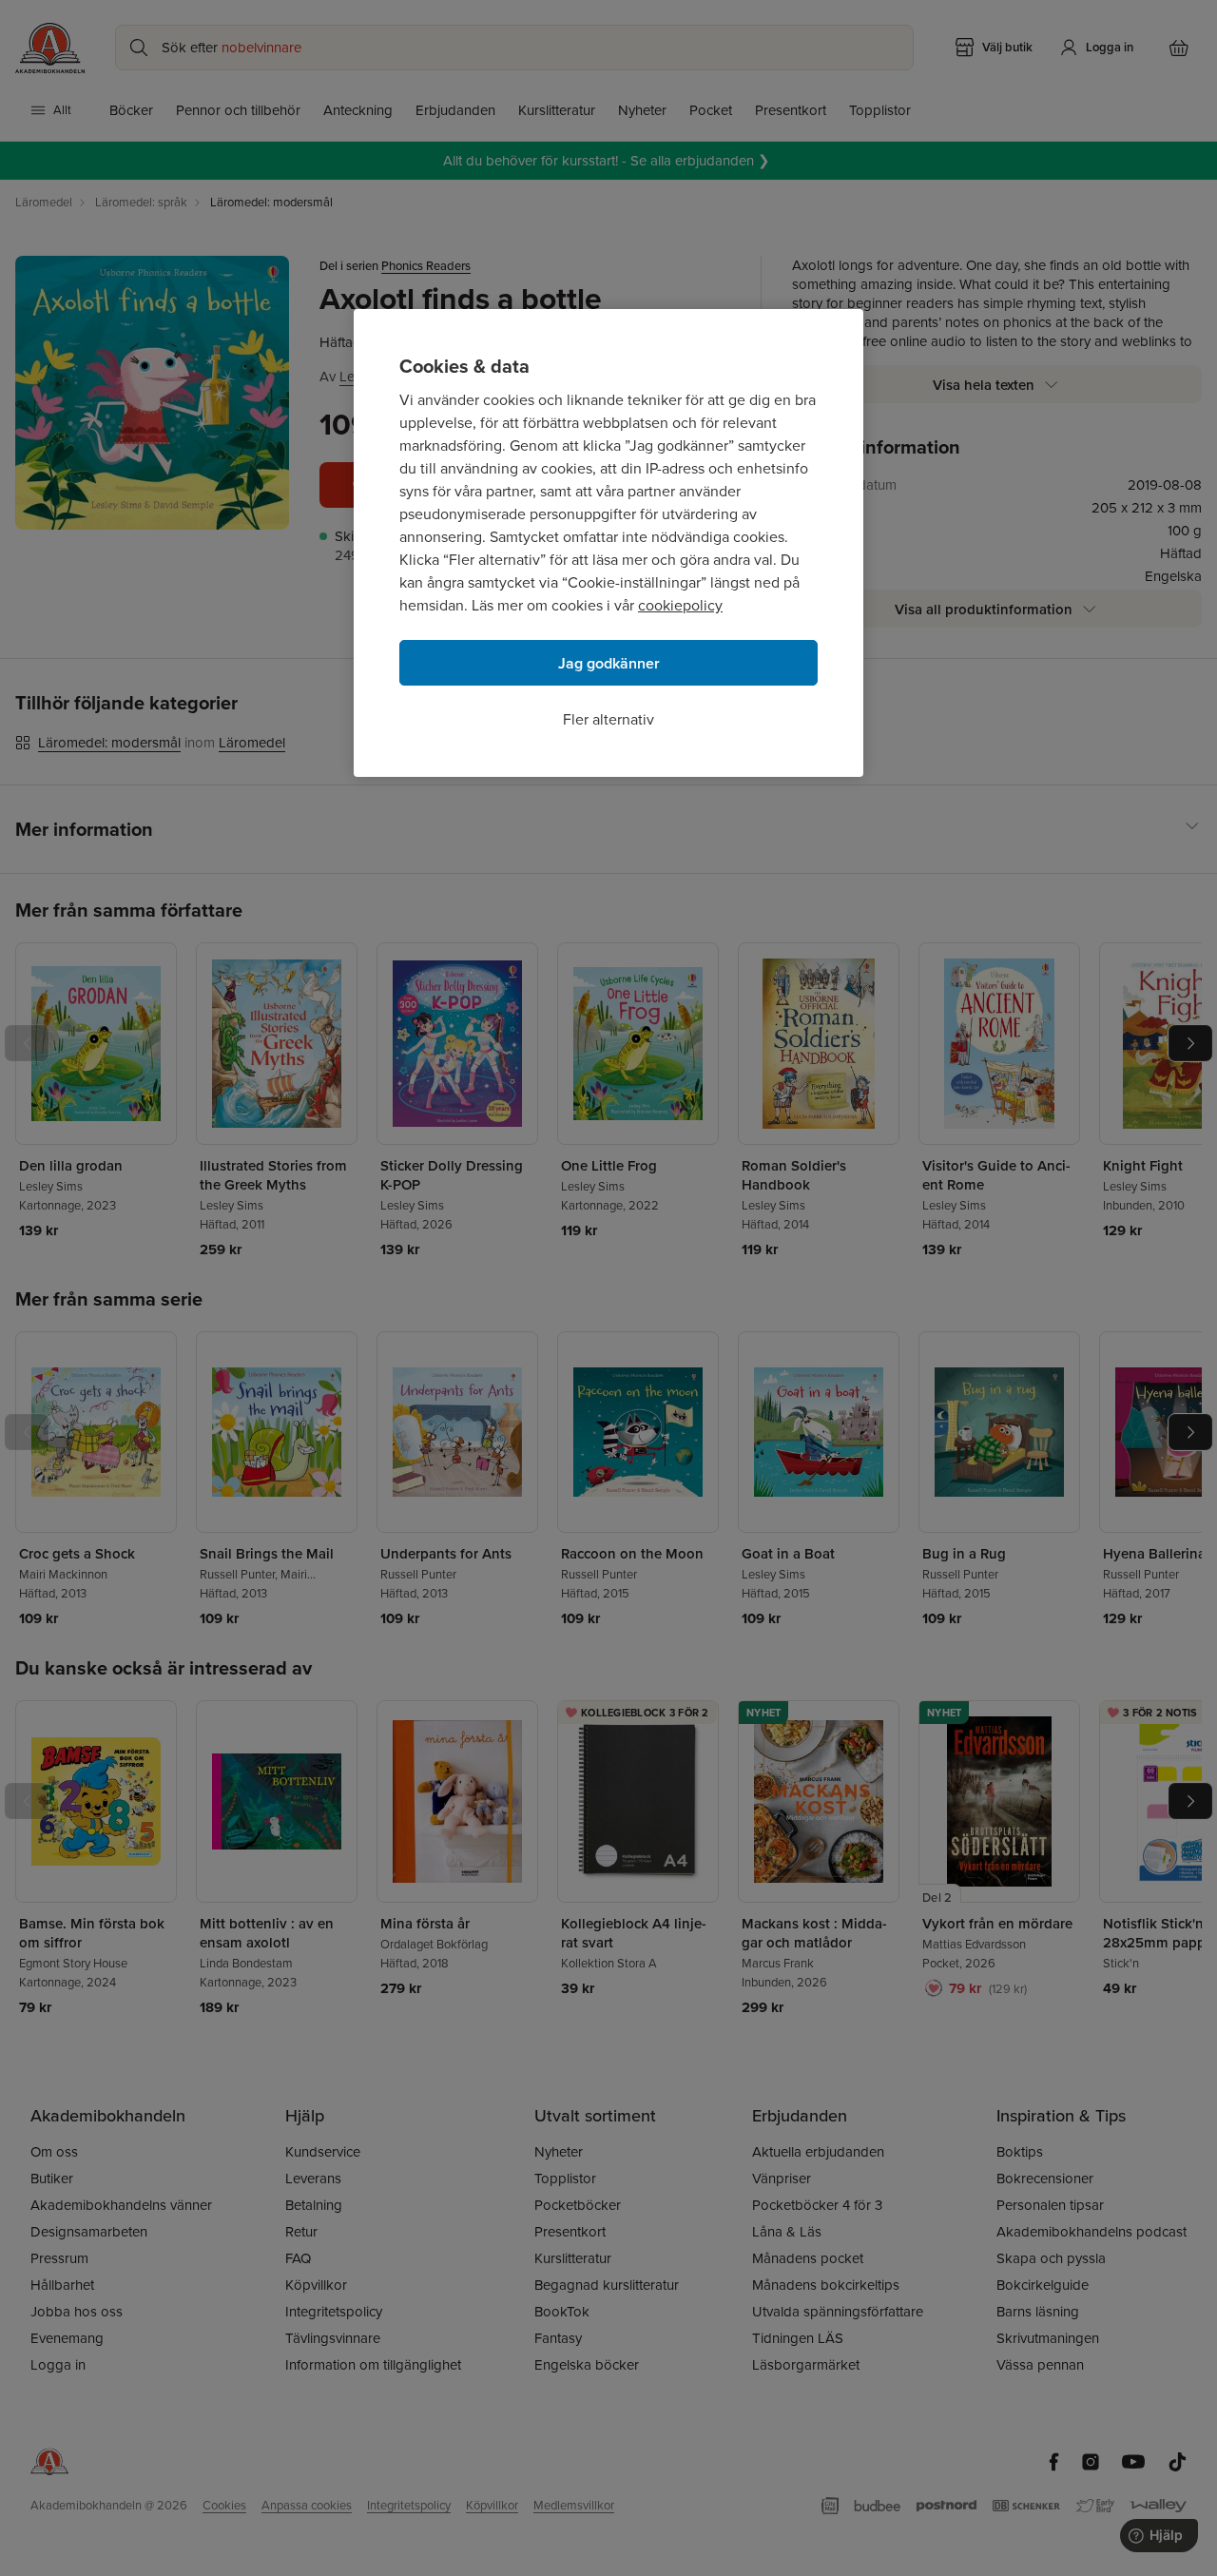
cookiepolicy (680, 605)
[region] (608, 543)
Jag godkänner (609, 663)
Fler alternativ (608, 719)
